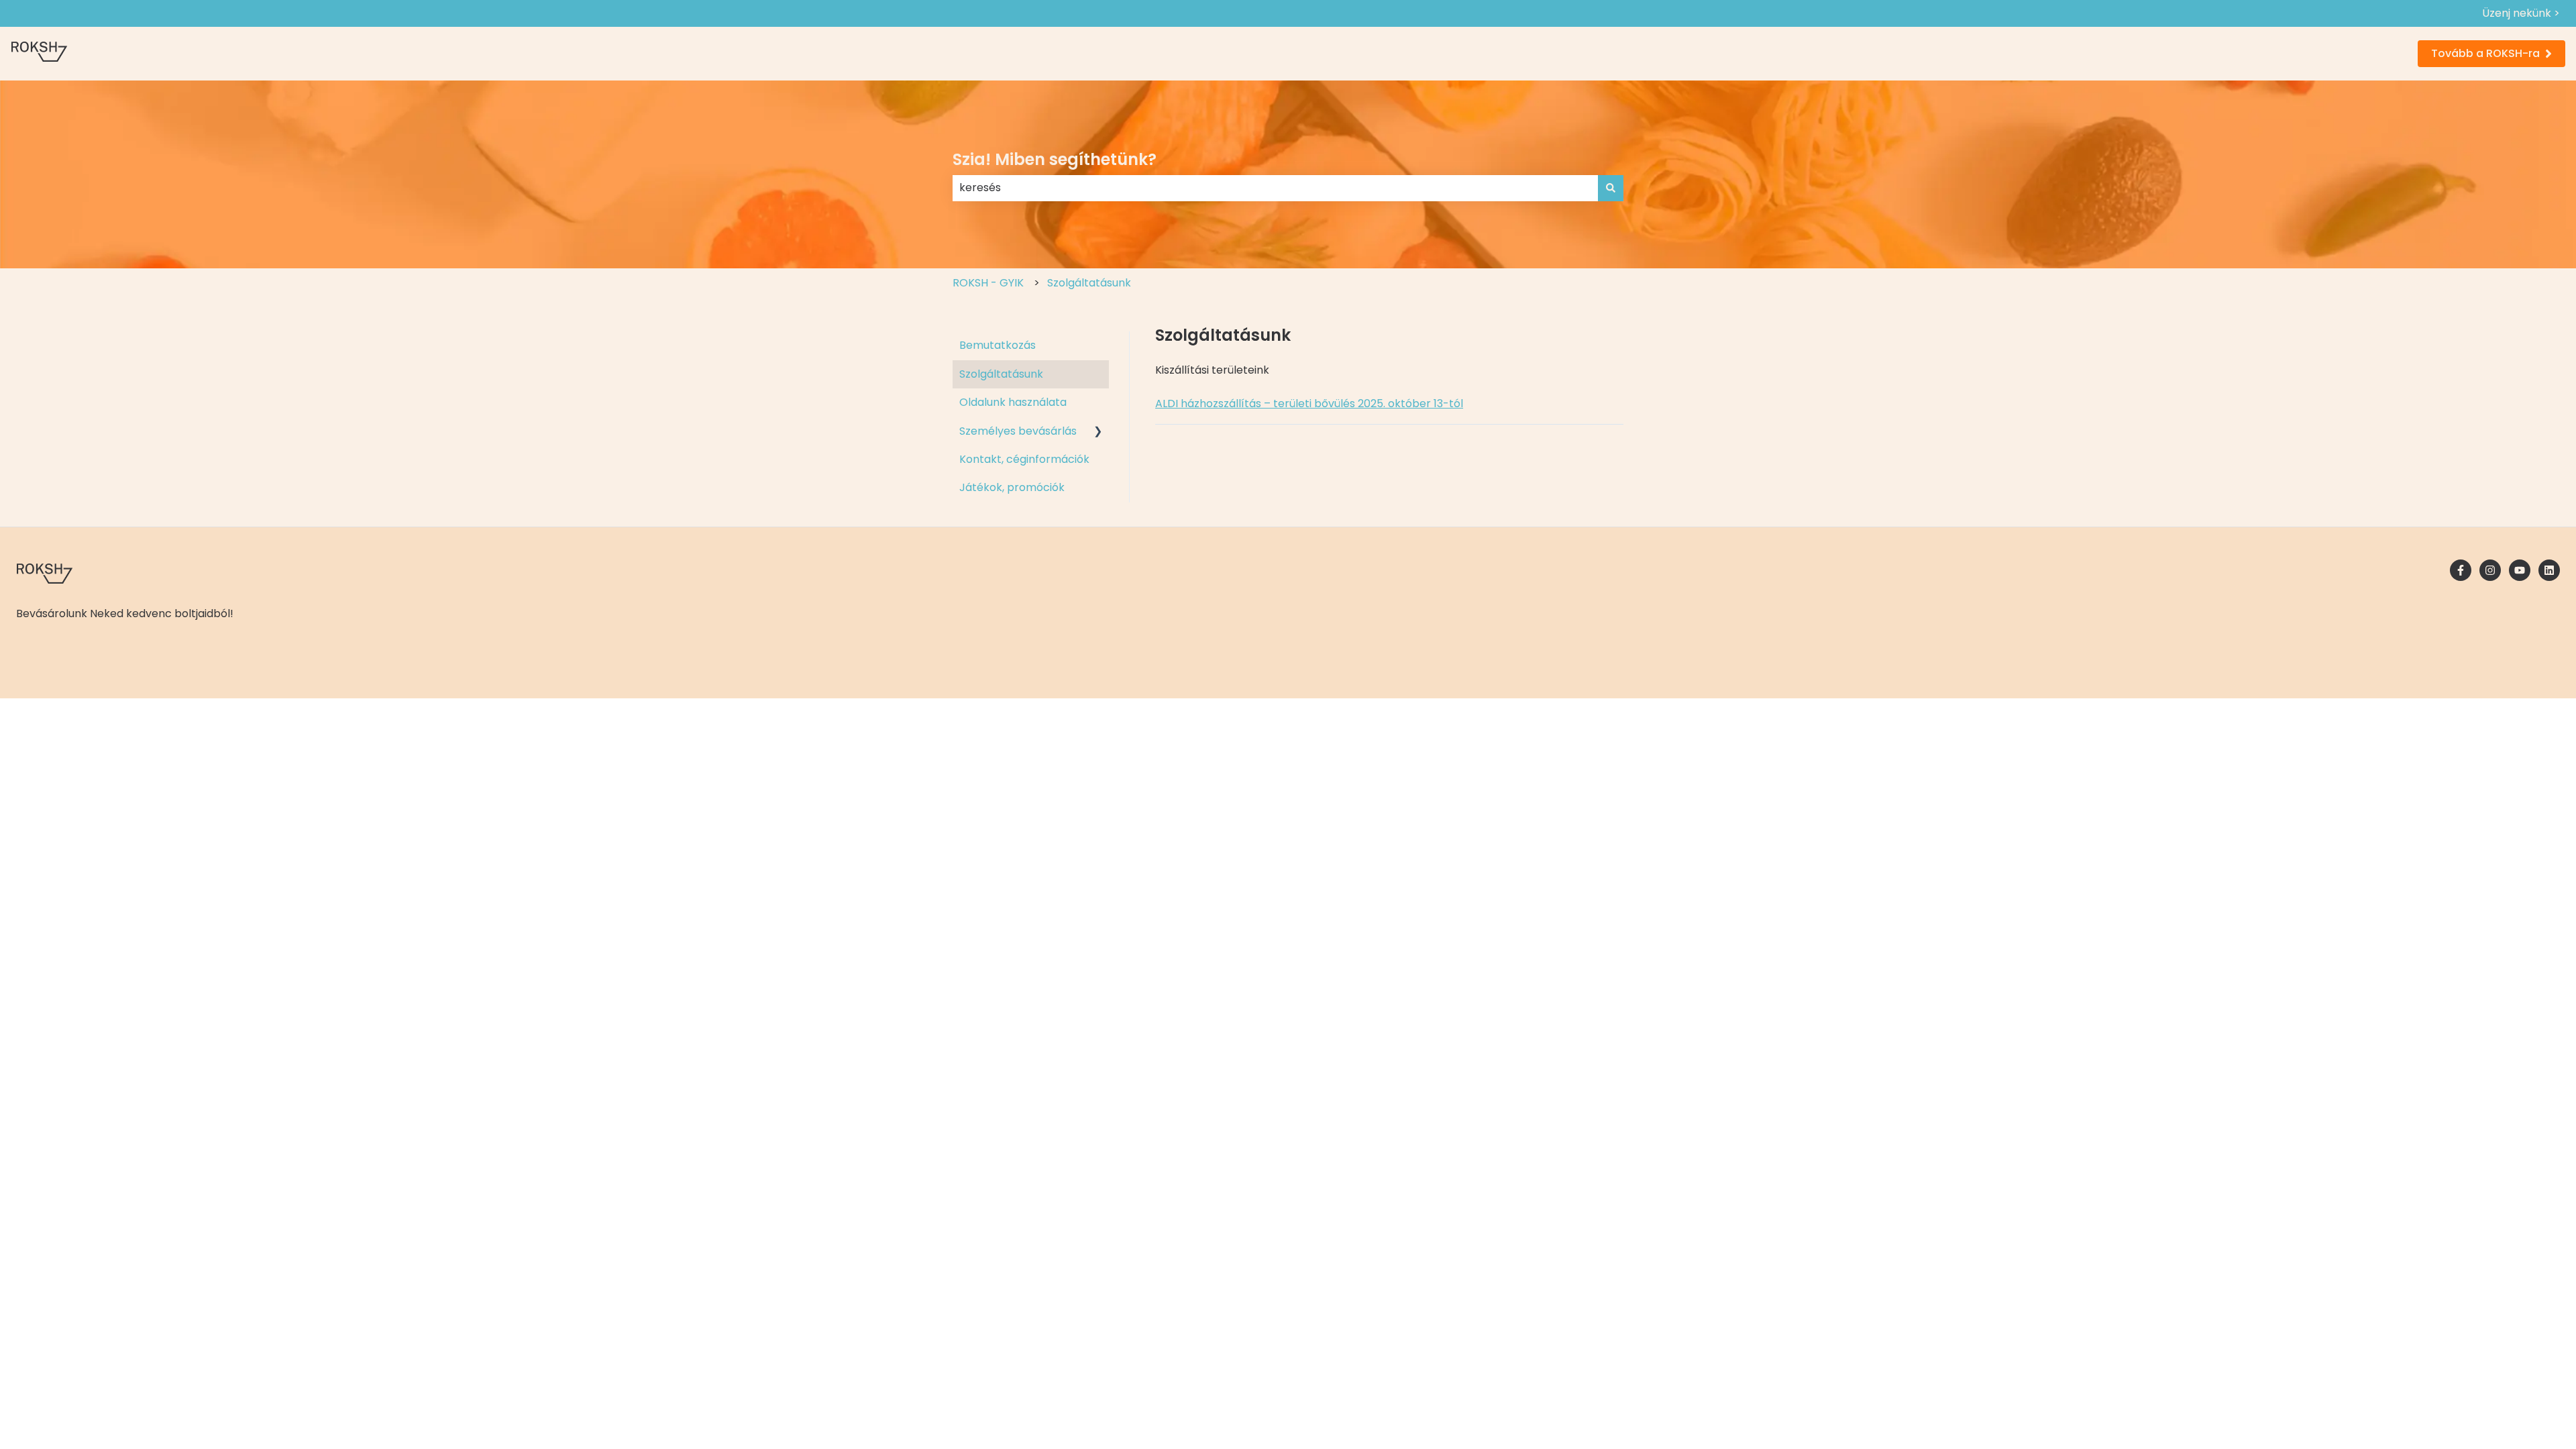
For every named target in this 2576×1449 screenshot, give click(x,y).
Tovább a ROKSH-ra (2485, 53)
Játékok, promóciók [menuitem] (1012, 487)
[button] (1098, 432)
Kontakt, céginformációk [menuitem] (1024, 459)
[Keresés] (1611, 188)
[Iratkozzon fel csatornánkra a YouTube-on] (2520, 570)
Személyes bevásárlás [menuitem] (1018, 431)
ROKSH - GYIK (988, 283)
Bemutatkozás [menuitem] (998, 345)
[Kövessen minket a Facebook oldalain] (2461, 570)
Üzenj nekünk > (2521, 13)
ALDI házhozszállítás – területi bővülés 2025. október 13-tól (1309, 404)
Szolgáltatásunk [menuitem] (1001, 374)
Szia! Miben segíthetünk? (1055, 159)
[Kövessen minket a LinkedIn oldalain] (2549, 570)
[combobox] (1275, 188)
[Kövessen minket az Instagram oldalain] (2490, 570)
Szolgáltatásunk (1089, 283)
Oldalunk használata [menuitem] (1013, 402)
